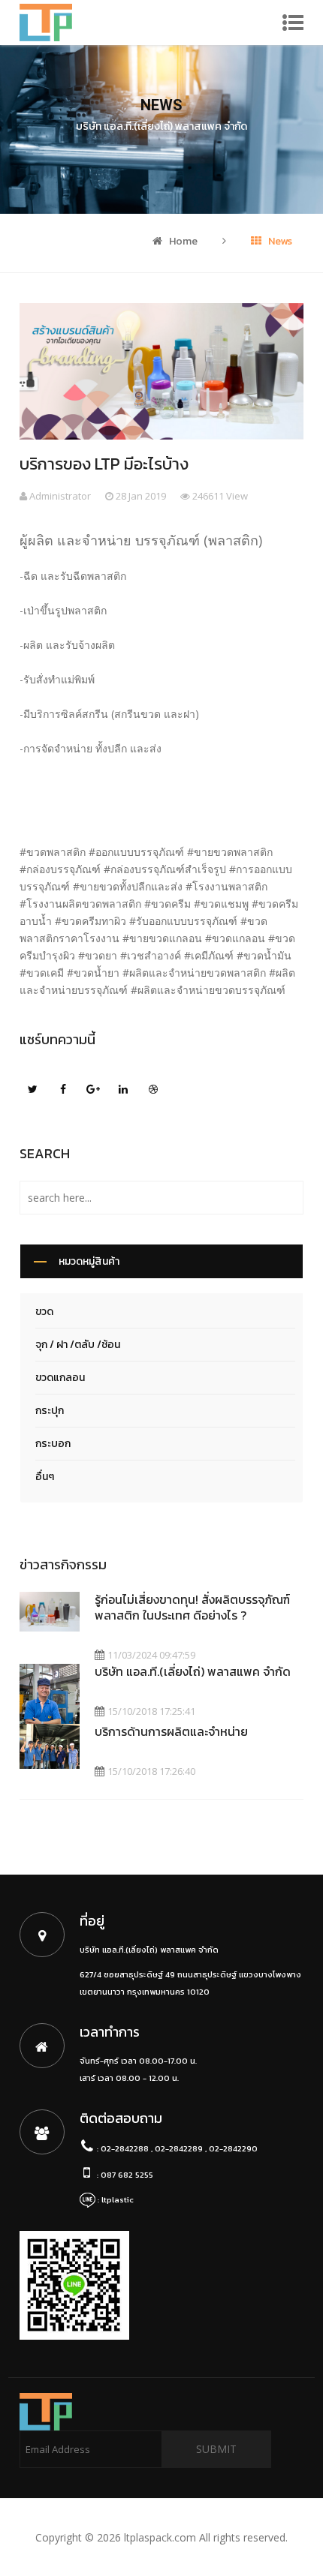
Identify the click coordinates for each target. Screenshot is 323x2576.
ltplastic (118, 2199)
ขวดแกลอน (60, 1378)
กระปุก (50, 1411)
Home (182, 241)
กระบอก (53, 1444)
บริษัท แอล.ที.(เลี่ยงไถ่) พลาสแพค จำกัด (193, 1671)
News (279, 241)
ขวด (44, 1312)
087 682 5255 (127, 2175)
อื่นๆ (45, 1477)
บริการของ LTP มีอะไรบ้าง (104, 464)
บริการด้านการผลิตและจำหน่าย (171, 1731)
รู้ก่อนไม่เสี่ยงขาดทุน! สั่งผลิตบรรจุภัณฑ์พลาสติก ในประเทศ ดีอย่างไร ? (192, 1607)
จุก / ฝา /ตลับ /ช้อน (78, 1345)
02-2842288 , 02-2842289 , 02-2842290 (179, 2148)
